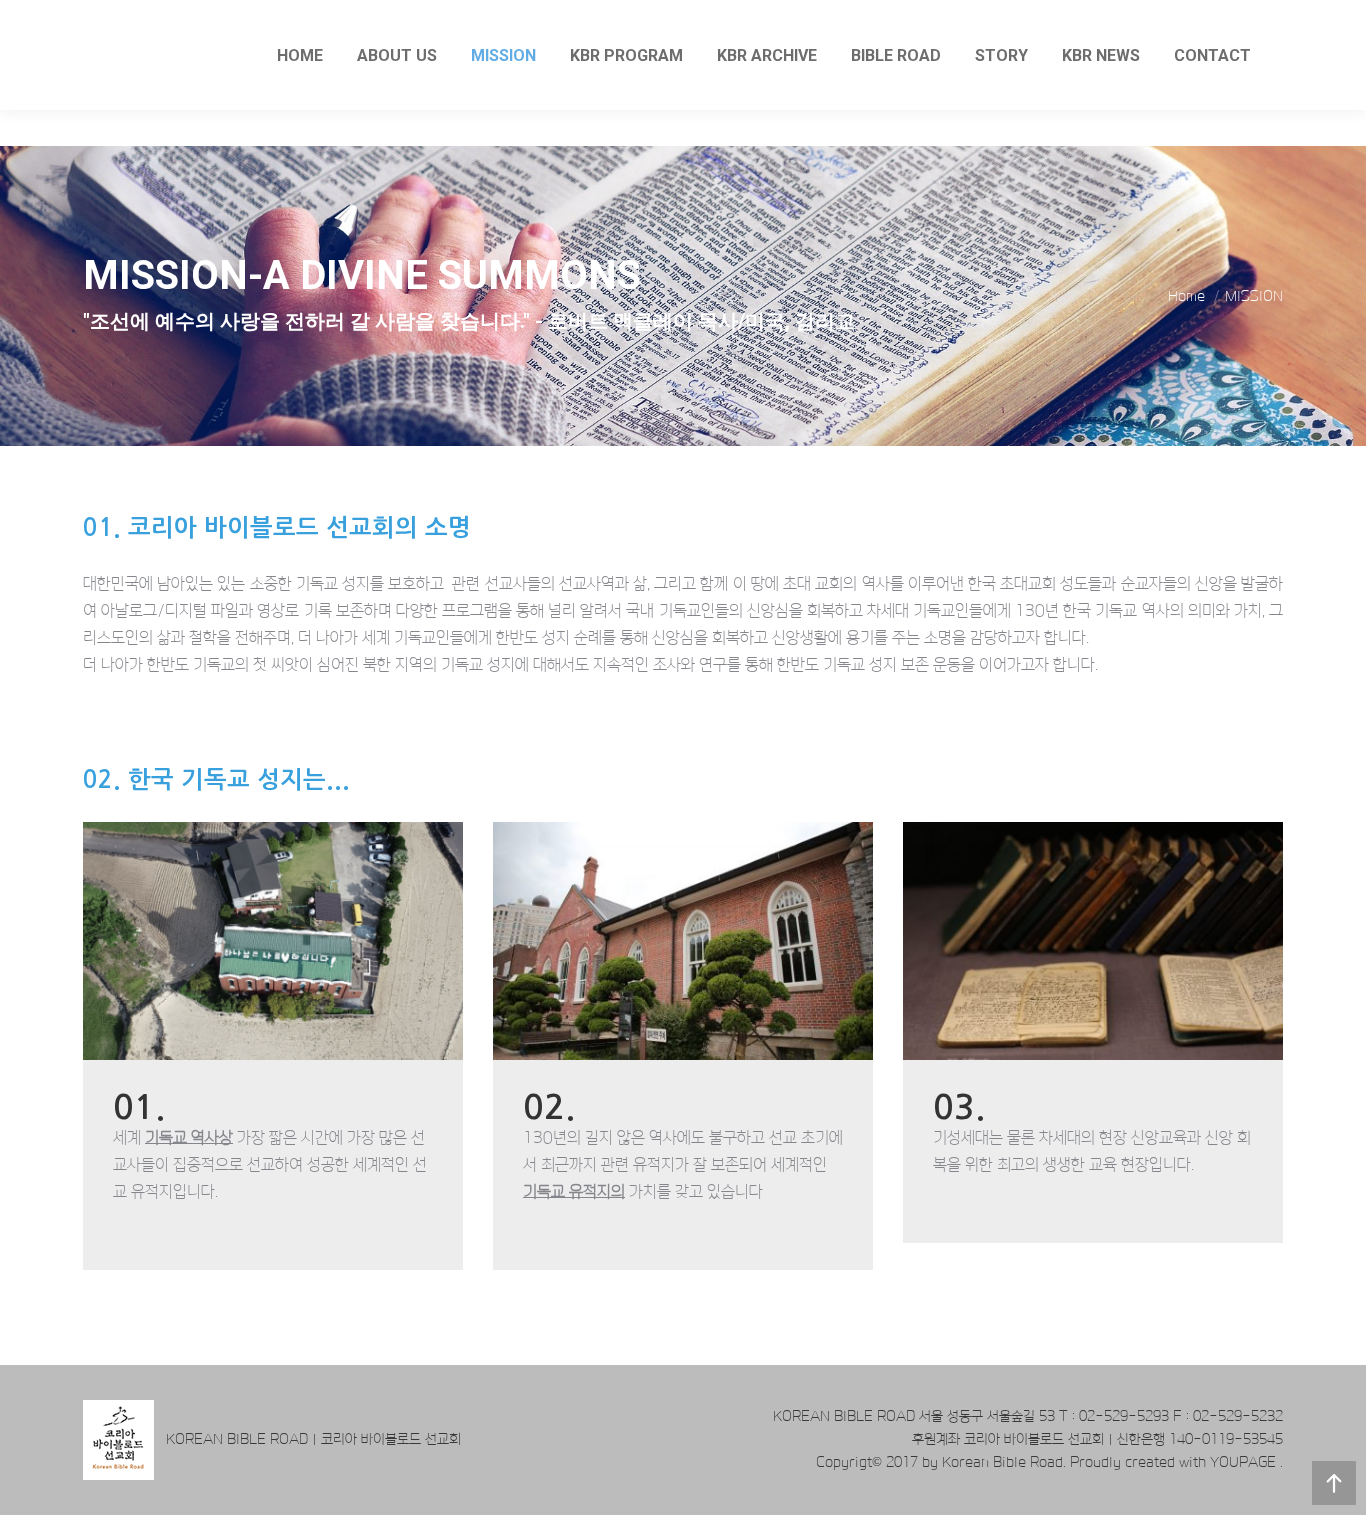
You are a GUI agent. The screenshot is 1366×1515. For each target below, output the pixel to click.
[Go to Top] (1334, 1483)
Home (1186, 296)
